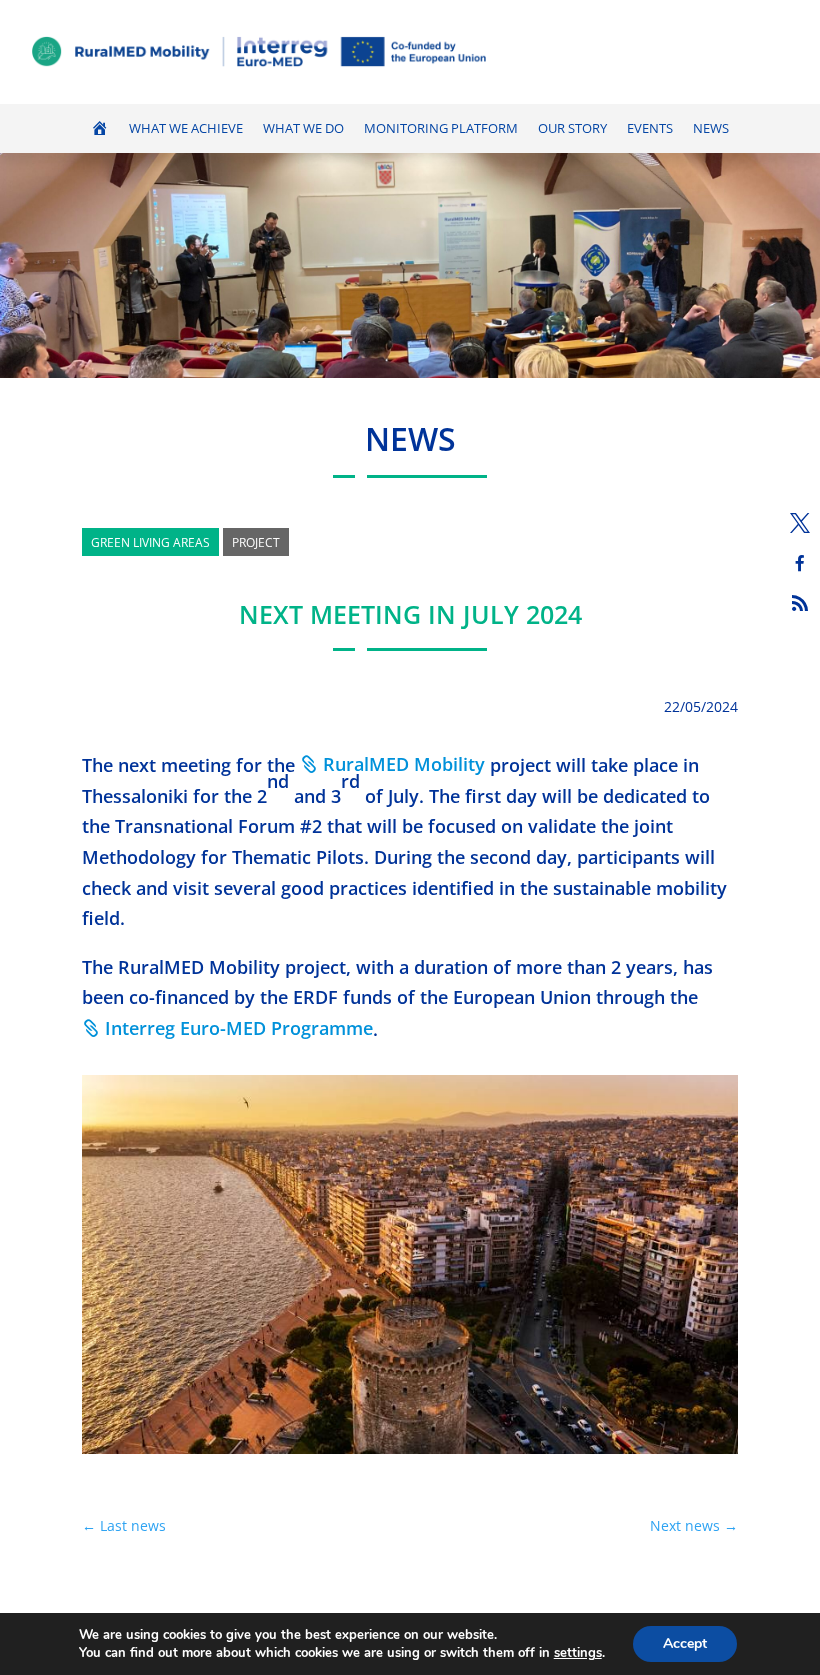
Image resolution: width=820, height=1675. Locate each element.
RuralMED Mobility (404, 764)
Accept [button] (685, 1643)
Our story (572, 128)
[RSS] (800, 603)
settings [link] (578, 1653)
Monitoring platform (441, 128)
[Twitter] (800, 523)
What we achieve (186, 128)
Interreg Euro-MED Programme (239, 1028)
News (711, 128)
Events (650, 128)
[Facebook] (800, 563)
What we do (303, 128)
